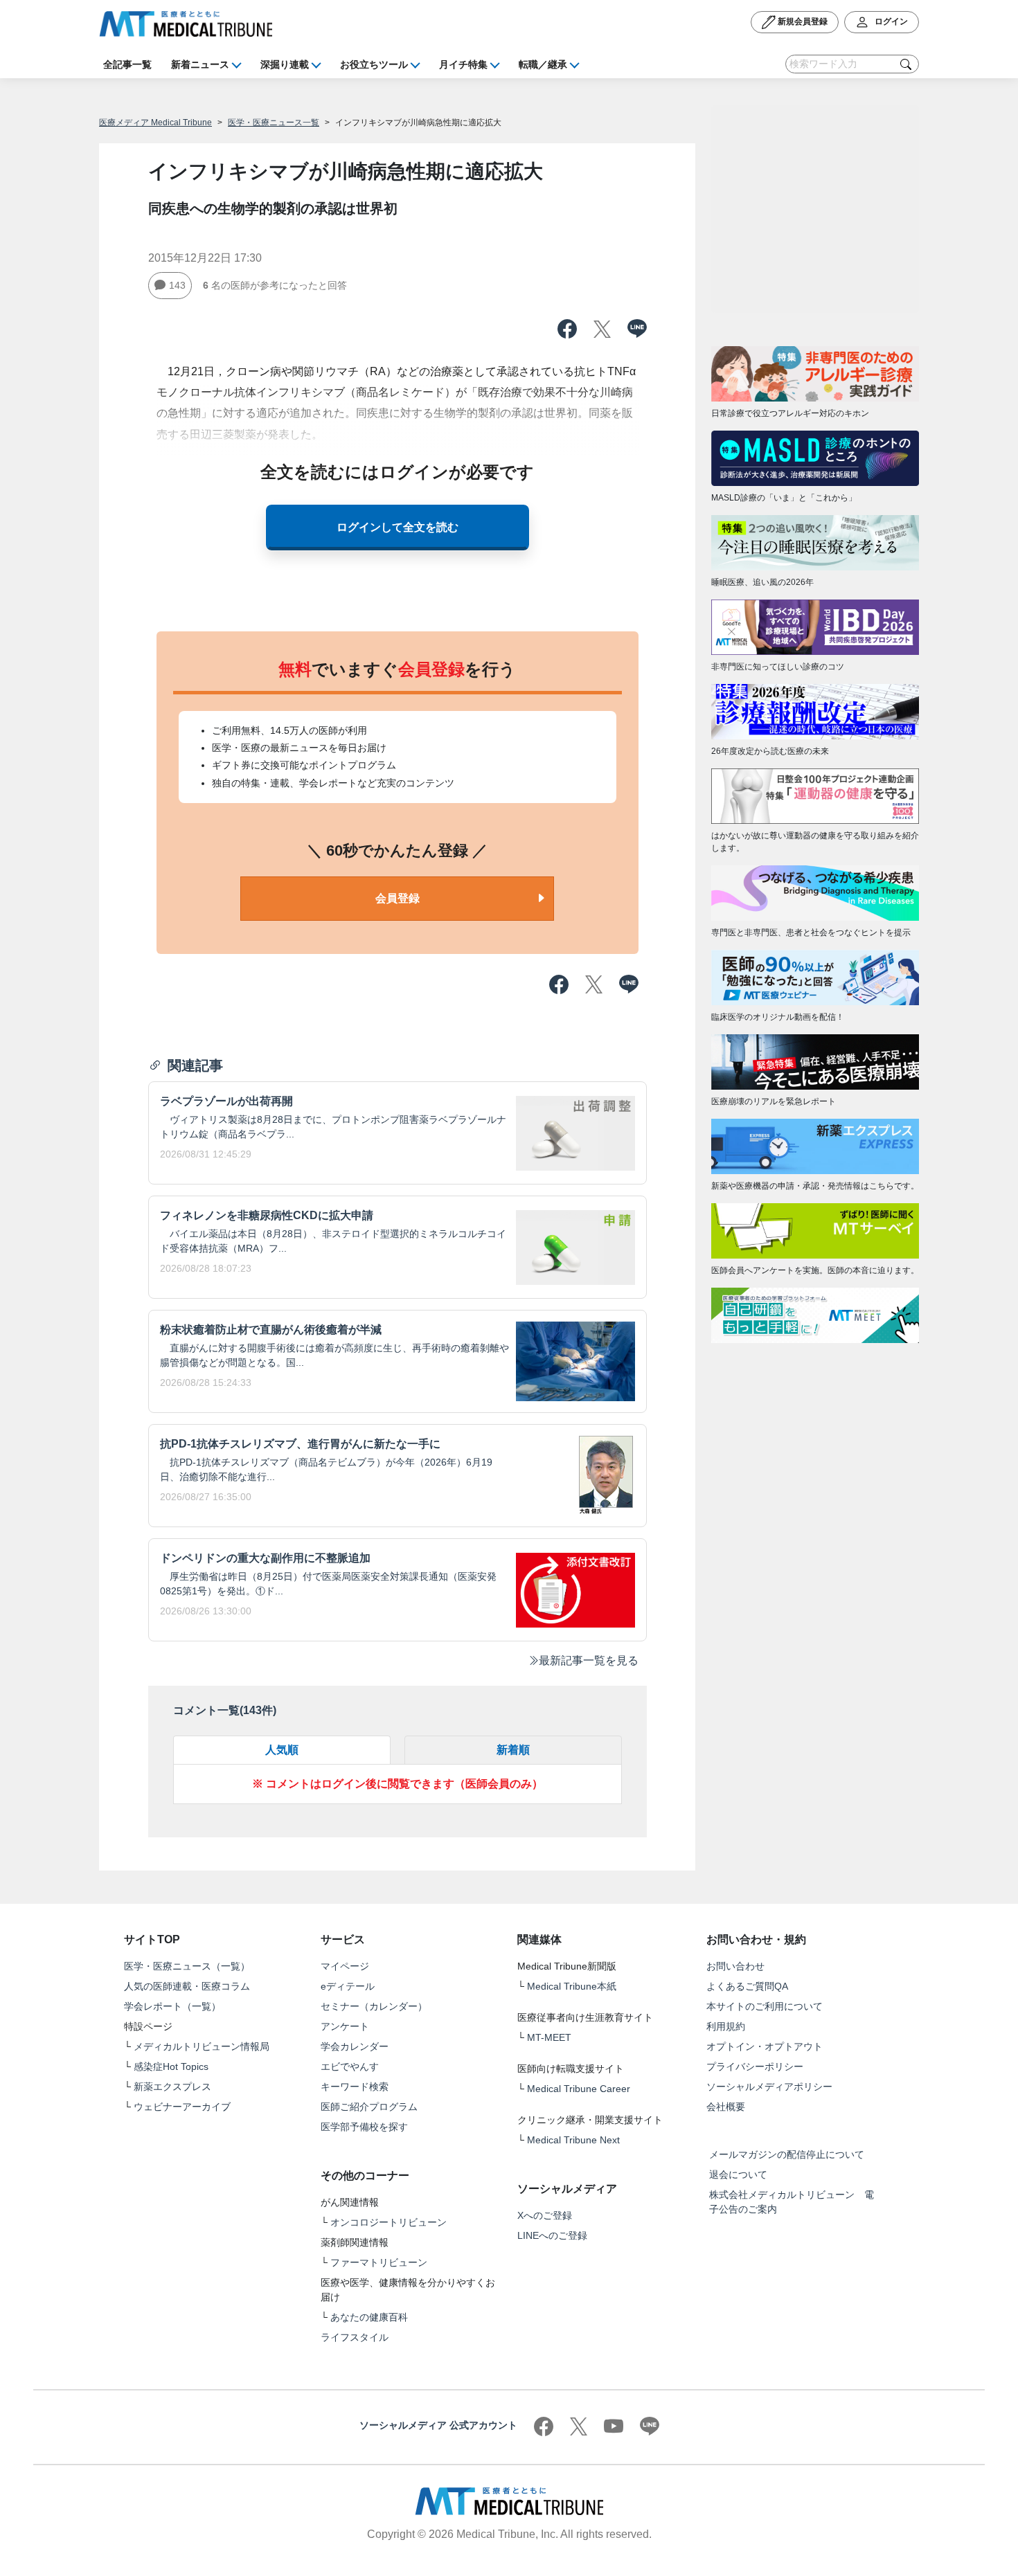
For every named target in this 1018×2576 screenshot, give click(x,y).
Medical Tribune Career (579, 2089)
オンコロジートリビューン (389, 2222)
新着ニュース (200, 64)
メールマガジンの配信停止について (787, 2154)
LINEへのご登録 (552, 2235)
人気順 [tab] (282, 1750)
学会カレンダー (355, 2046)
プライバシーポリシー (755, 2066)
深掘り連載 (285, 64)
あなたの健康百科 (369, 2317)
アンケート (345, 2026)
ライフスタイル (355, 2337)
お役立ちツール (374, 64)
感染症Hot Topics (171, 2066)
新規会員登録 (802, 21)
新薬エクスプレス (172, 2087)
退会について (738, 2174)
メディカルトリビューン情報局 (202, 2046)
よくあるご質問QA (747, 1986)
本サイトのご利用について (765, 2006)
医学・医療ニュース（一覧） (187, 1966)
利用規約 (726, 2026)
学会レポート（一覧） (172, 2006)
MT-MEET (549, 2037)
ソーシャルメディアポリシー (769, 2087)
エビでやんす (350, 2066)
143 (177, 285)
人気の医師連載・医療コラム (187, 1986)
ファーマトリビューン (379, 2262)
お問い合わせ (735, 1966)
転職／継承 (543, 64)
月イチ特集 (463, 64)
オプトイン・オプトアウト (765, 2046)
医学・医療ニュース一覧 (274, 123)
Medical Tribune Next (573, 2140)
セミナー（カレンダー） (374, 2006)
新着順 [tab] (513, 1750)
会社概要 (726, 2107)
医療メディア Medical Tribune (155, 123)
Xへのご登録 (545, 2215)
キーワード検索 (355, 2087)
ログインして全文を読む (398, 527)
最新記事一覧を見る (589, 1660)
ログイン (890, 21)
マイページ (345, 1966)
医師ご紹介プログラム (369, 2107)
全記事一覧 (127, 64)
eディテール (348, 1986)
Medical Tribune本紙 (572, 1986)
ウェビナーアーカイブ (182, 2107)
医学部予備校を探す (364, 2127)
